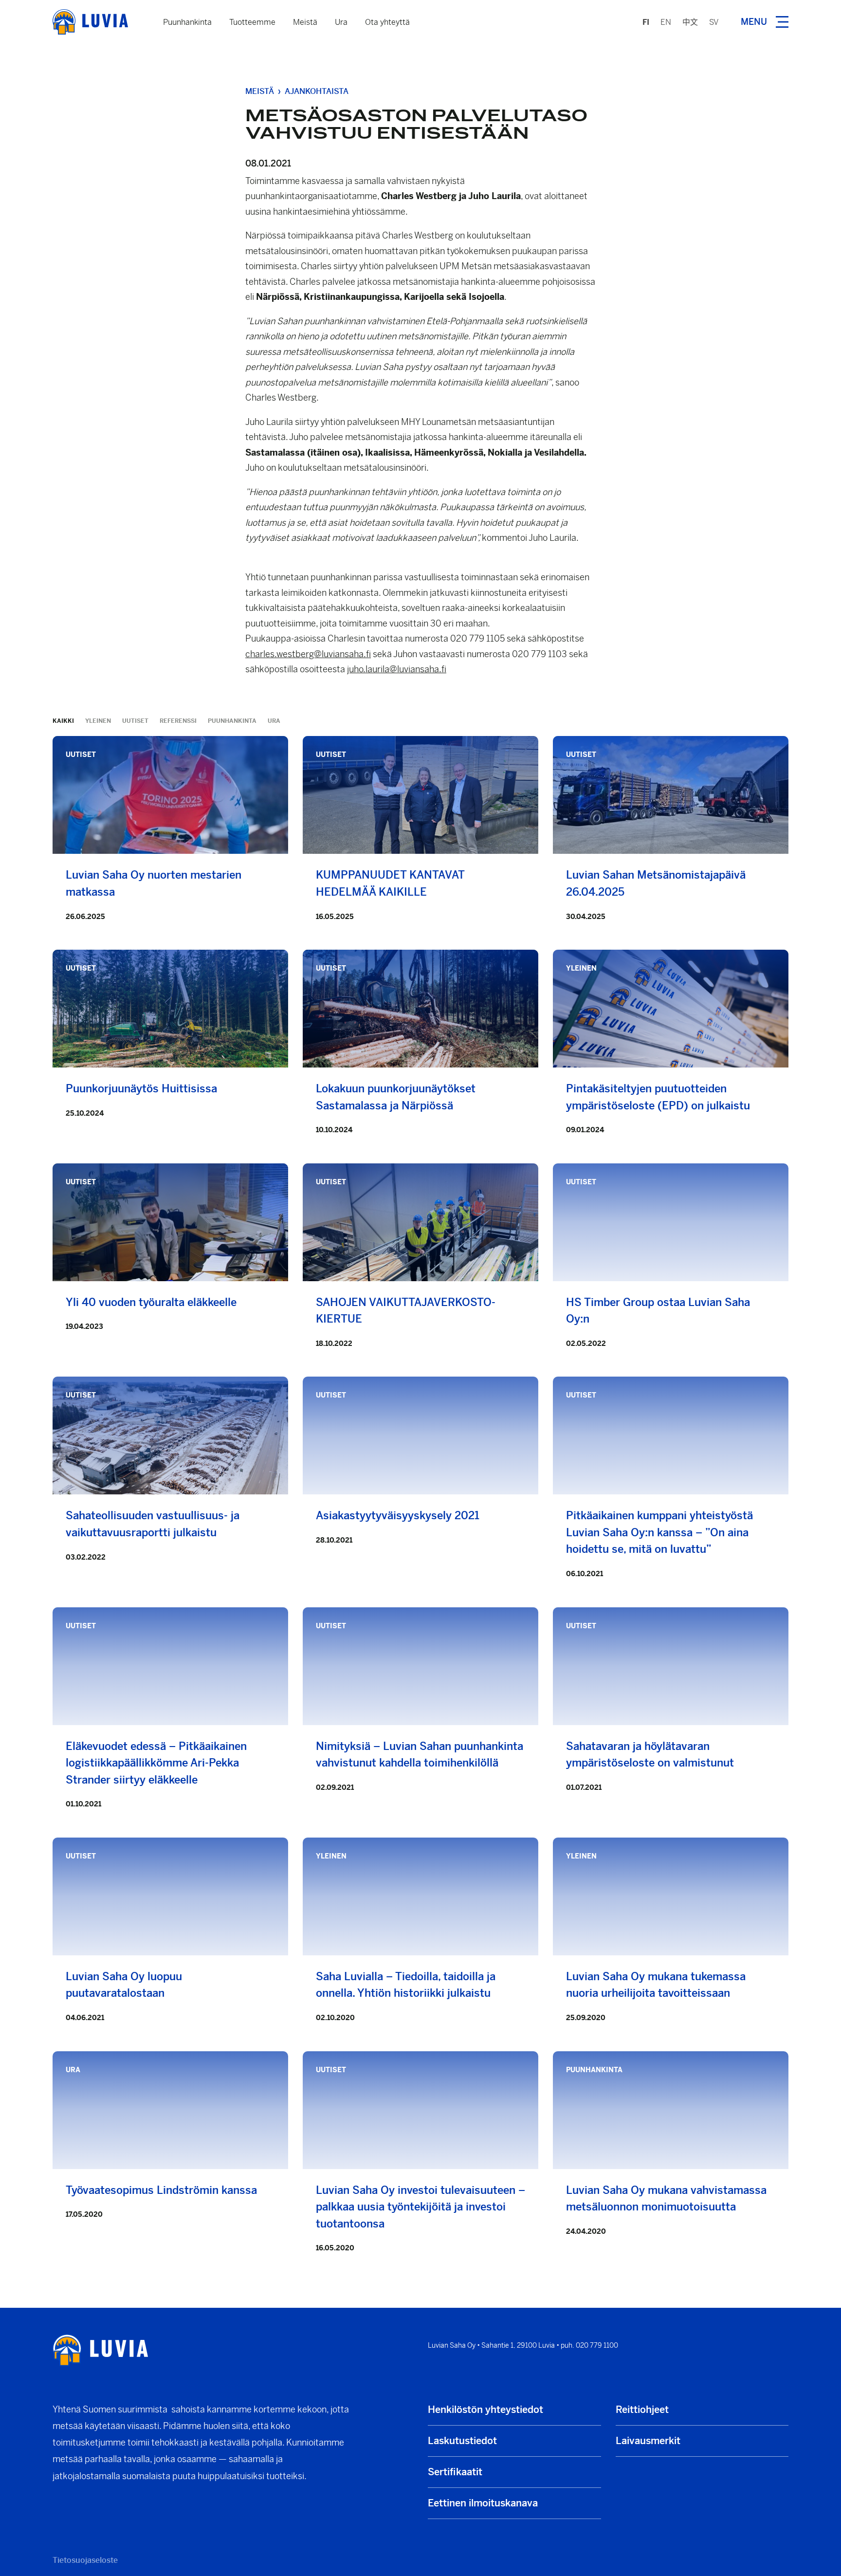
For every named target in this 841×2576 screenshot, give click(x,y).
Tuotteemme (252, 22)
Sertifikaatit (455, 2472)
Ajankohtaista (317, 91)
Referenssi (178, 721)
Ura (341, 22)
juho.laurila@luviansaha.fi (397, 669)
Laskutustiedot (462, 2441)
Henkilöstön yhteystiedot (485, 2410)
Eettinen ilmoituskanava (483, 2503)
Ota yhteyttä (387, 22)
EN (666, 22)
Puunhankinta (187, 22)
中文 (690, 22)
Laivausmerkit (648, 2441)
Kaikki (63, 721)
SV (714, 22)
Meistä (305, 22)
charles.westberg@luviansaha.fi (308, 654)
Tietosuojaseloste (85, 2560)
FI (646, 22)
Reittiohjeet (642, 2410)
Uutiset (135, 721)
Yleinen (98, 721)
